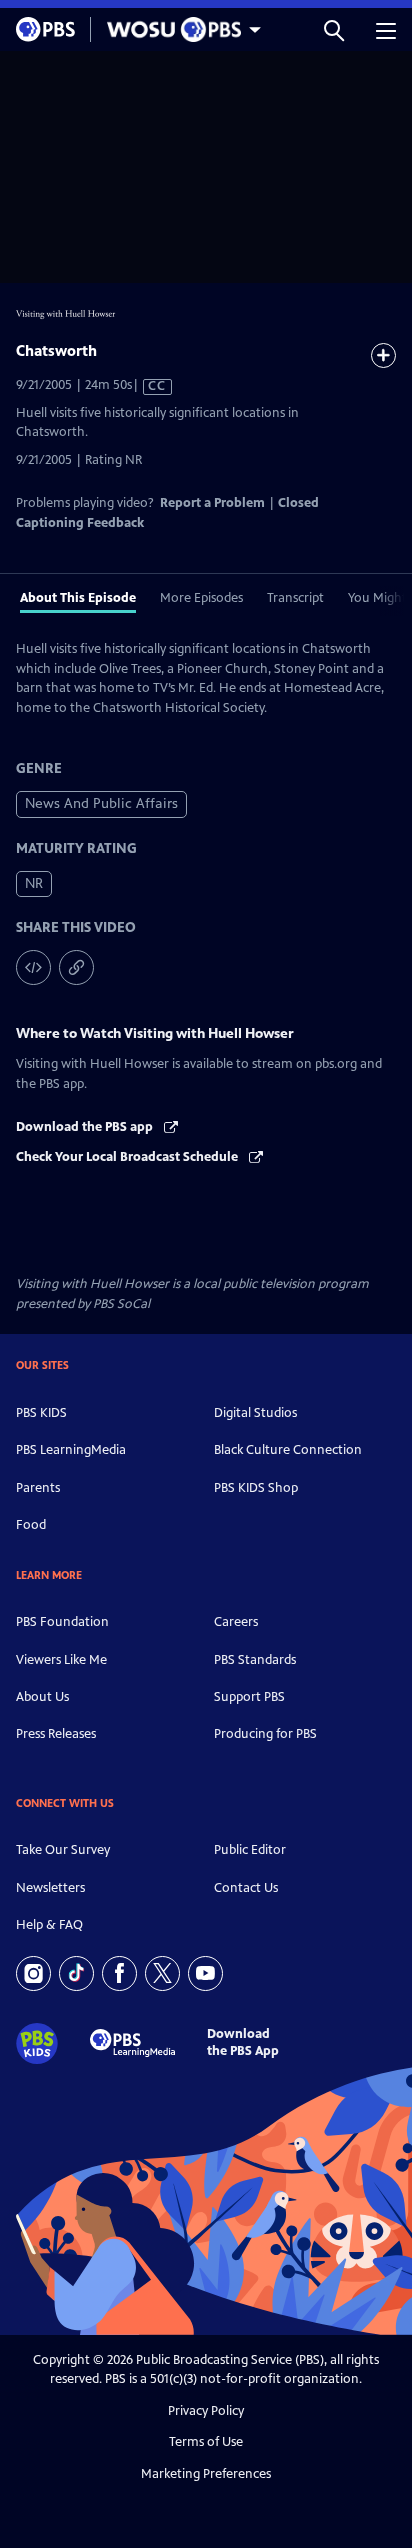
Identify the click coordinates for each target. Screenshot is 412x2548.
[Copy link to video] (76, 967)
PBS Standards (255, 1660)
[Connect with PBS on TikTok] (76, 1973)
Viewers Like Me (61, 1660)
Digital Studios (255, 1413)
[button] (334, 29)
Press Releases (56, 1734)
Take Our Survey (63, 1850)
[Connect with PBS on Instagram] (33, 1973)
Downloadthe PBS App (243, 2042)
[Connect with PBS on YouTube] (205, 1973)
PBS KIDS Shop (256, 1488)
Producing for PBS (265, 1734)
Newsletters (50, 1888)
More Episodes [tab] (201, 598)
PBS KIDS (41, 1413)
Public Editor (250, 1850)
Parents (38, 1488)
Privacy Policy (206, 2411)
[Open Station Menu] (179, 29)
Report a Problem (212, 503)
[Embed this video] (33, 967)
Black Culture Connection (288, 1450)
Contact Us (246, 1888)
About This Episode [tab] (78, 598)
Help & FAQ (49, 1925)
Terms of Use (206, 2442)
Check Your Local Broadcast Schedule (128, 1157)
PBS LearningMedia (71, 1450)
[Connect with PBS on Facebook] (119, 1973)
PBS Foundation (62, 1622)
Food (31, 1525)
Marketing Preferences (206, 2474)
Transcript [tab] (295, 598)
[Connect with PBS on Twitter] (162, 1973)
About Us (42, 1697)
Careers (236, 1622)
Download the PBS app (86, 1127)
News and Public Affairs (101, 803)
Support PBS (249, 1697)
